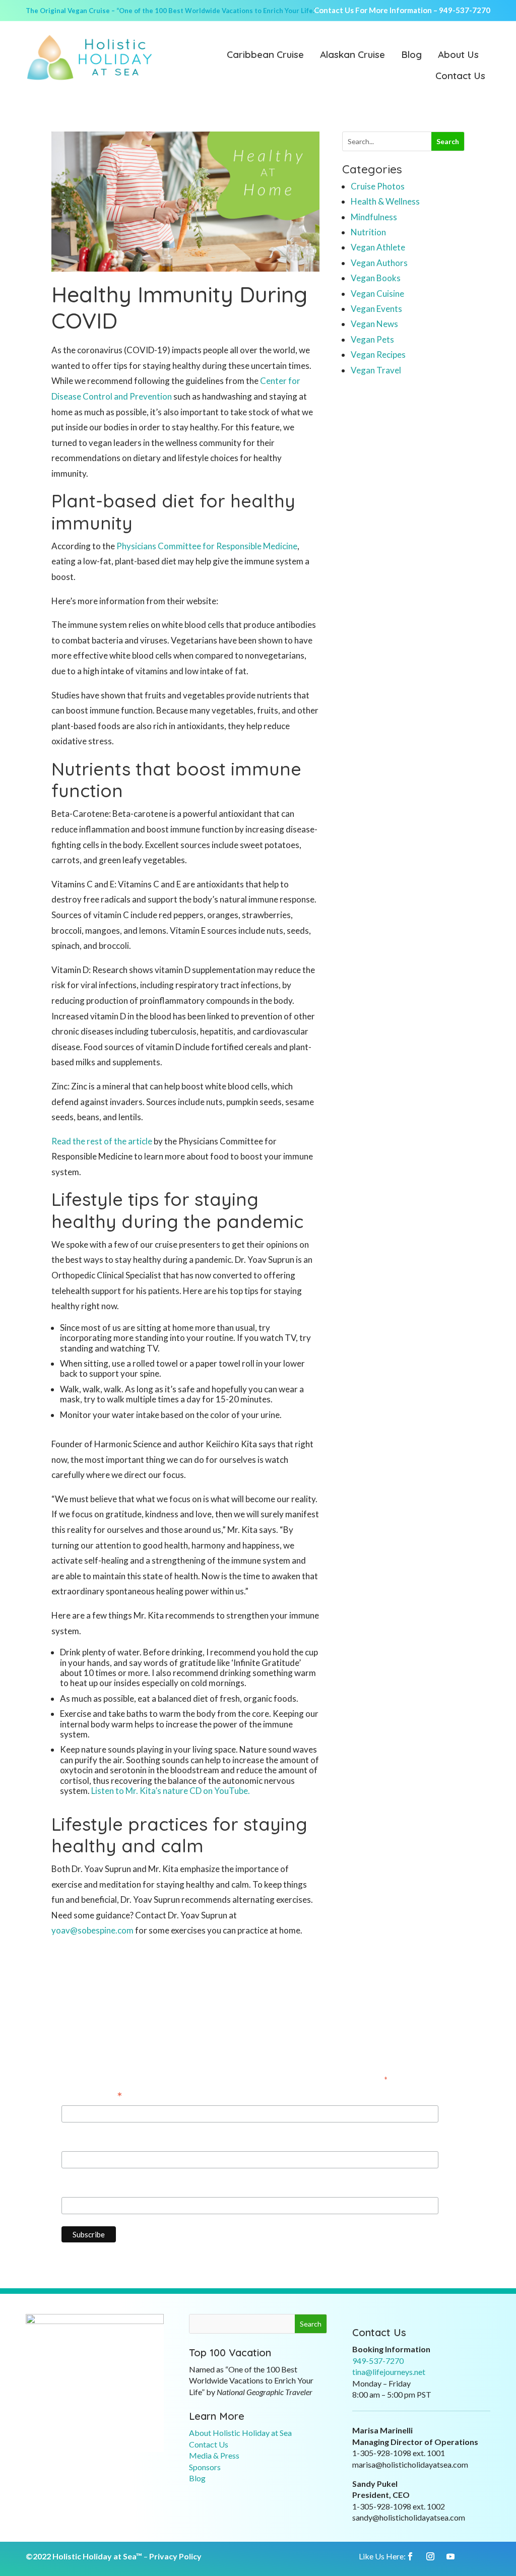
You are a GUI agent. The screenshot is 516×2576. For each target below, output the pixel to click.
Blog (411, 55)
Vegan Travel (376, 370)
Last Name (82, 2188)
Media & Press (214, 2455)
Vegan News (374, 324)
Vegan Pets (372, 339)
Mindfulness (374, 217)
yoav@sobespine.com (92, 1930)
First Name (82, 2142)
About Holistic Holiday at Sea (240, 2433)
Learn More (217, 2416)
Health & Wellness (385, 201)
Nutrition (368, 232)
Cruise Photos (378, 186)
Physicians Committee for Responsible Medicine (207, 546)
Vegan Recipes (378, 355)
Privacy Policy (175, 2556)
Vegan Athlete (378, 247)
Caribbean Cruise (265, 55)
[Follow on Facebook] (410, 2556)
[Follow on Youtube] (450, 2556)
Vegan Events (376, 309)
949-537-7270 (465, 10)
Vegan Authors (379, 263)
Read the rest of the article (102, 1141)
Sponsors (205, 2467)
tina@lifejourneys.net (389, 2372)
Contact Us (460, 77)
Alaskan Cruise (352, 55)
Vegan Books (376, 278)
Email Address (92, 2097)
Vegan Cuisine (377, 294)
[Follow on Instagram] (430, 2556)
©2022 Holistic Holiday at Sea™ (84, 2556)
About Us (458, 55)
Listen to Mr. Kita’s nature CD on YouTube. (171, 1791)
